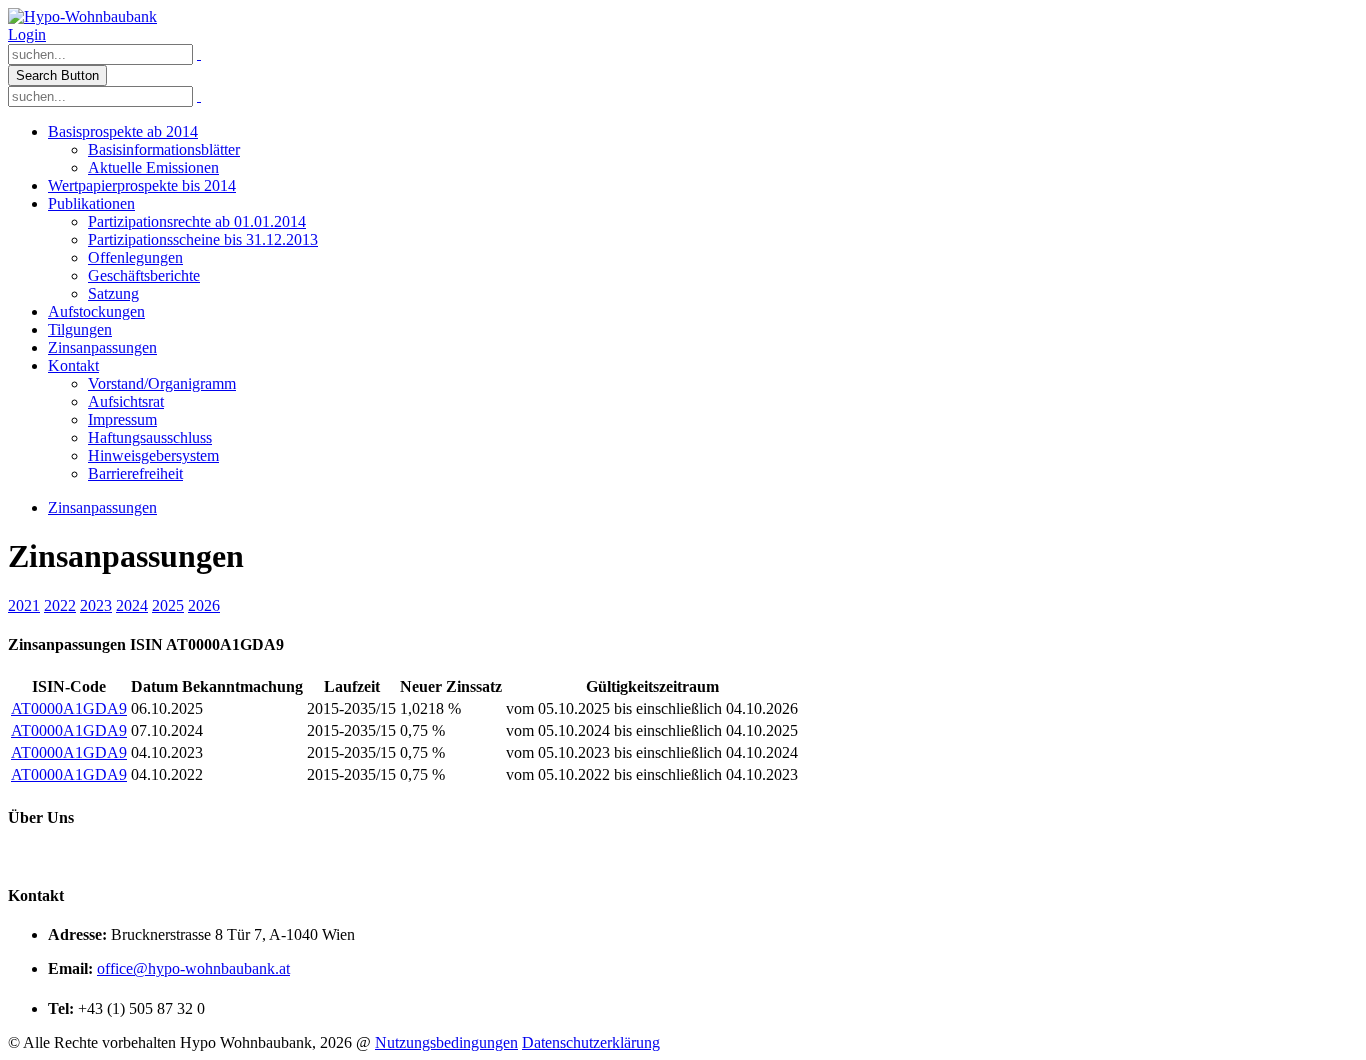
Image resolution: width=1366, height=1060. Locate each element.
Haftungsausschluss (150, 437)
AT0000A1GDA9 (69, 708)
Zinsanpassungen (102, 347)
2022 (60, 605)
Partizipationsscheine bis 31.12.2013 (203, 239)
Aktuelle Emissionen (153, 167)
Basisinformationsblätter (164, 149)
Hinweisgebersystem (153, 455)
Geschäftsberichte (144, 275)
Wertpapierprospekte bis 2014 (142, 185)
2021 (24, 605)
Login (27, 34)
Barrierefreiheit (135, 473)
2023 (96, 605)
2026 (204, 605)
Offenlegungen (135, 257)
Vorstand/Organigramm (162, 383)
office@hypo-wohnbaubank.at (193, 968)
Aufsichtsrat (126, 401)
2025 (168, 605)
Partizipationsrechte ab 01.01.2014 (197, 221)
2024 (132, 605)
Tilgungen (80, 329)
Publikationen (91, 203)
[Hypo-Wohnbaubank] (82, 16)
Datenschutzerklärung (591, 1042)
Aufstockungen (96, 311)
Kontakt (73, 365)
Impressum (122, 419)
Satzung (113, 293)
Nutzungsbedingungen (446, 1042)
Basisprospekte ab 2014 (123, 131)
